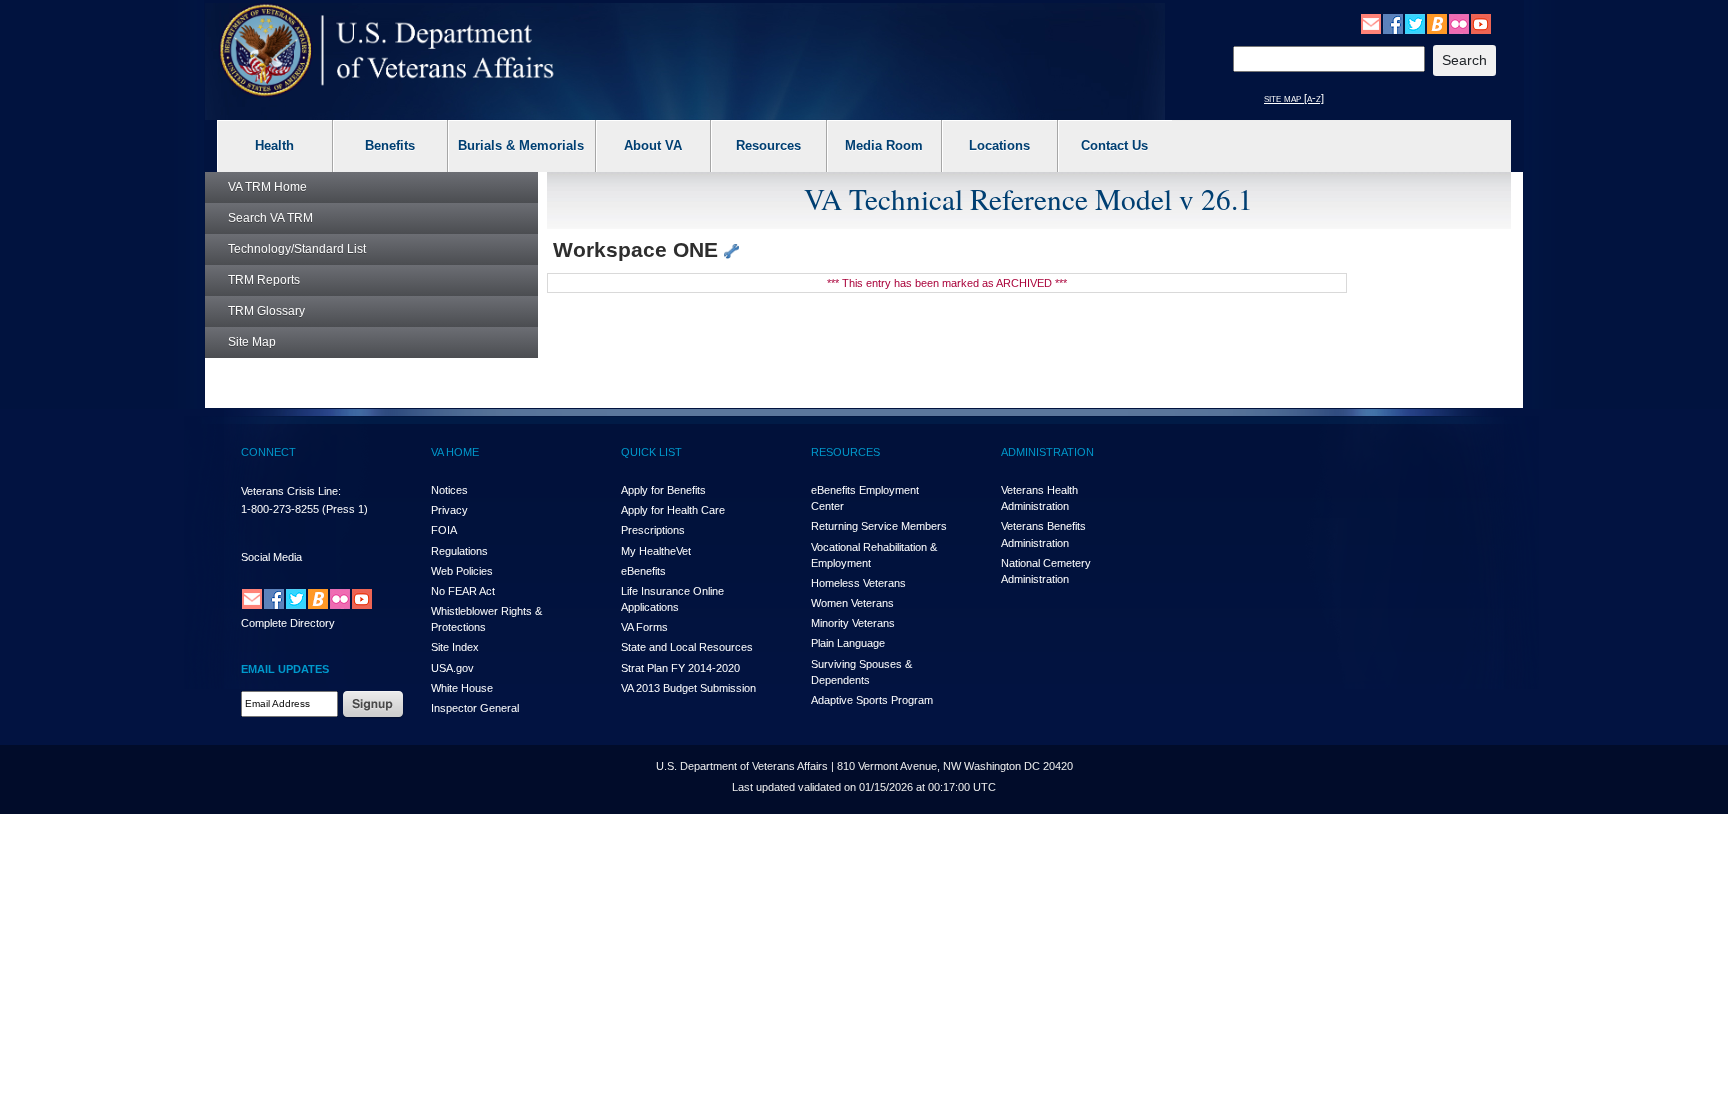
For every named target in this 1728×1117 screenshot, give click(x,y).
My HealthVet (656, 551)
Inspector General (475, 708)
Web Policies (462, 571)
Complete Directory (288, 623)
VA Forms (644, 627)
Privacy (449, 510)
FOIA (444, 530)
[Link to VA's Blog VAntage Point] (1437, 23)
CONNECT (268, 452)
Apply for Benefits (663, 490)
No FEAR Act (463, 591)
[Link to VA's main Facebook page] (1393, 23)
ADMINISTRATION (1047, 452)
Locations (999, 145)
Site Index (455, 647)
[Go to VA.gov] (387, 50)
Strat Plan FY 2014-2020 (680, 668)
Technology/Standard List (297, 249)
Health (274, 145)
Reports (264, 280)
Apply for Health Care (673, 510)
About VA (653, 145)
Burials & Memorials (521, 145)
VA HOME (455, 452)
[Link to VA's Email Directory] (1371, 23)
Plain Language (848, 643)
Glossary (266, 311)
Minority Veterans (853, 623)
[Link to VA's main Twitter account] (1415, 23)
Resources (768, 145)
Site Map (252, 342)
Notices (449, 490)
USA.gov (452, 668)
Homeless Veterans (858, 583)
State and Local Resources (687, 647)
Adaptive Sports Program (872, 700)
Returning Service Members (879, 526)
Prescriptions (653, 530)
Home (267, 187)
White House (462, 688)
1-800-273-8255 (280, 509)
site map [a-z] (1294, 98)
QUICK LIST (651, 452)
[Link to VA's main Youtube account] (1481, 23)
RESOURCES (845, 452)
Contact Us (1114, 145)
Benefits (390, 145)
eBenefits (643, 571)
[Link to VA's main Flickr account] (1459, 23)
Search (270, 218)
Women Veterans (852, 603)
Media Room (884, 145)
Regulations (459, 551)
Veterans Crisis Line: (291, 491)
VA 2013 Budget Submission (688, 688)
